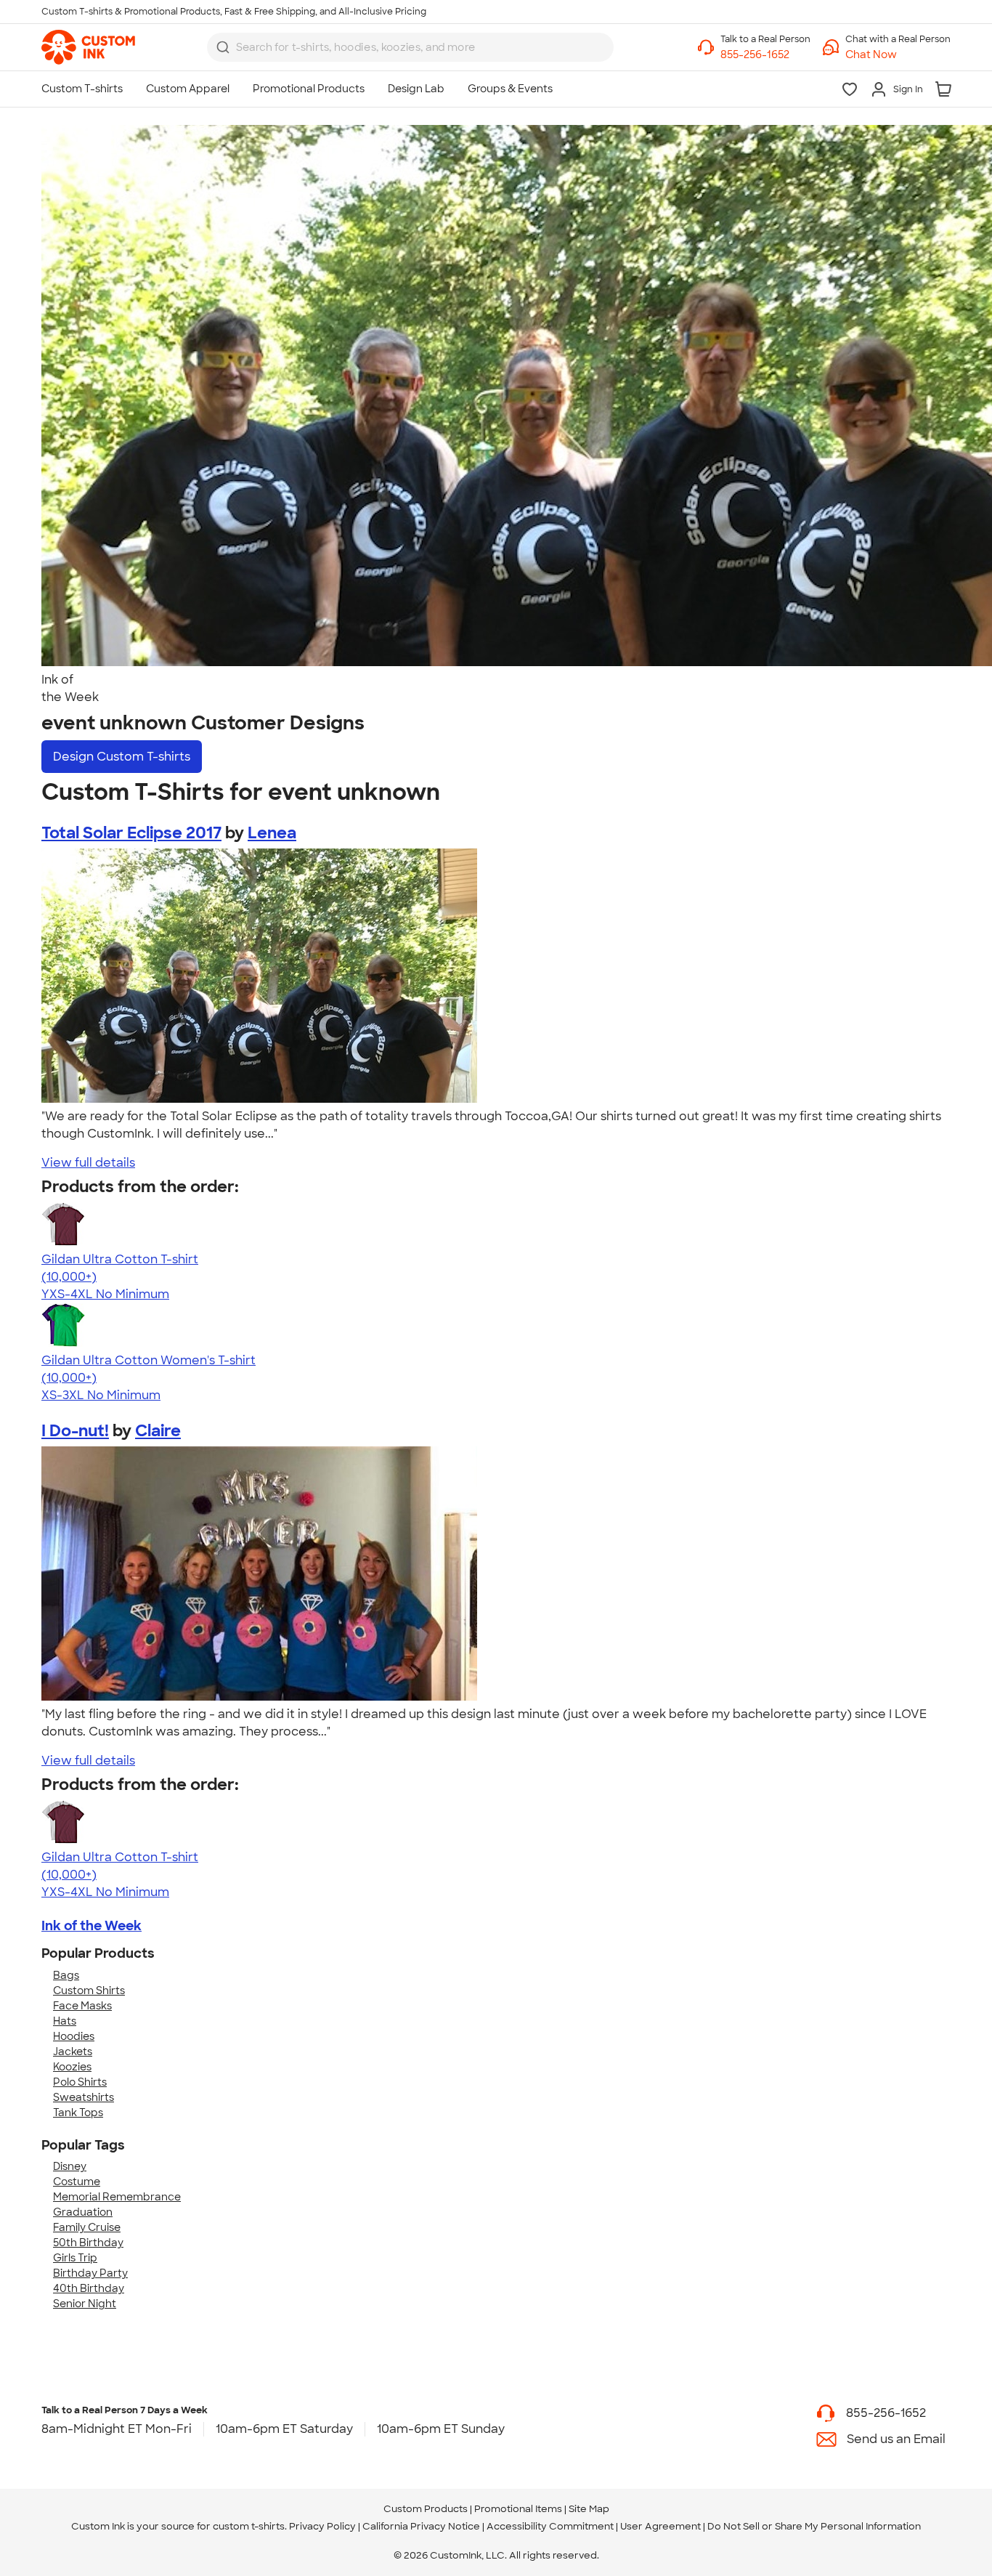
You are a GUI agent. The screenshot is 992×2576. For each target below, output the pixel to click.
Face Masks (82, 2006)
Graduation (83, 2212)
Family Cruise (87, 2227)
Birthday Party (90, 2273)
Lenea (272, 833)
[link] (88, 47)
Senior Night (85, 2304)
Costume (77, 2182)
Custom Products (426, 2509)
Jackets (73, 2052)
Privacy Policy (322, 2526)
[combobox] (410, 47)
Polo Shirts (80, 2082)
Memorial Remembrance (117, 2197)
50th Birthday (88, 2243)
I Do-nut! (75, 1431)
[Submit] (223, 47)
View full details (88, 1163)
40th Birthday (89, 2288)
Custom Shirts (89, 1990)
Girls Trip (75, 2258)
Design (122, 757)
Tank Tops (78, 2113)
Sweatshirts (84, 2097)
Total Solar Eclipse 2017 (131, 833)
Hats (65, 2021)
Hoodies (74, 2036)
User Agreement (660, 2526)
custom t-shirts (249, 2526)
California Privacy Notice (421, 2526)
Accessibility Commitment (550, 2526)
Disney (70, 2166)
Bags (66, 1975)
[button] (898, 55)
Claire (158, 1431)
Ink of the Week (92, 1926)
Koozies (72, 2067)
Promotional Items (518, 2509)
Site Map (589, 2509)
